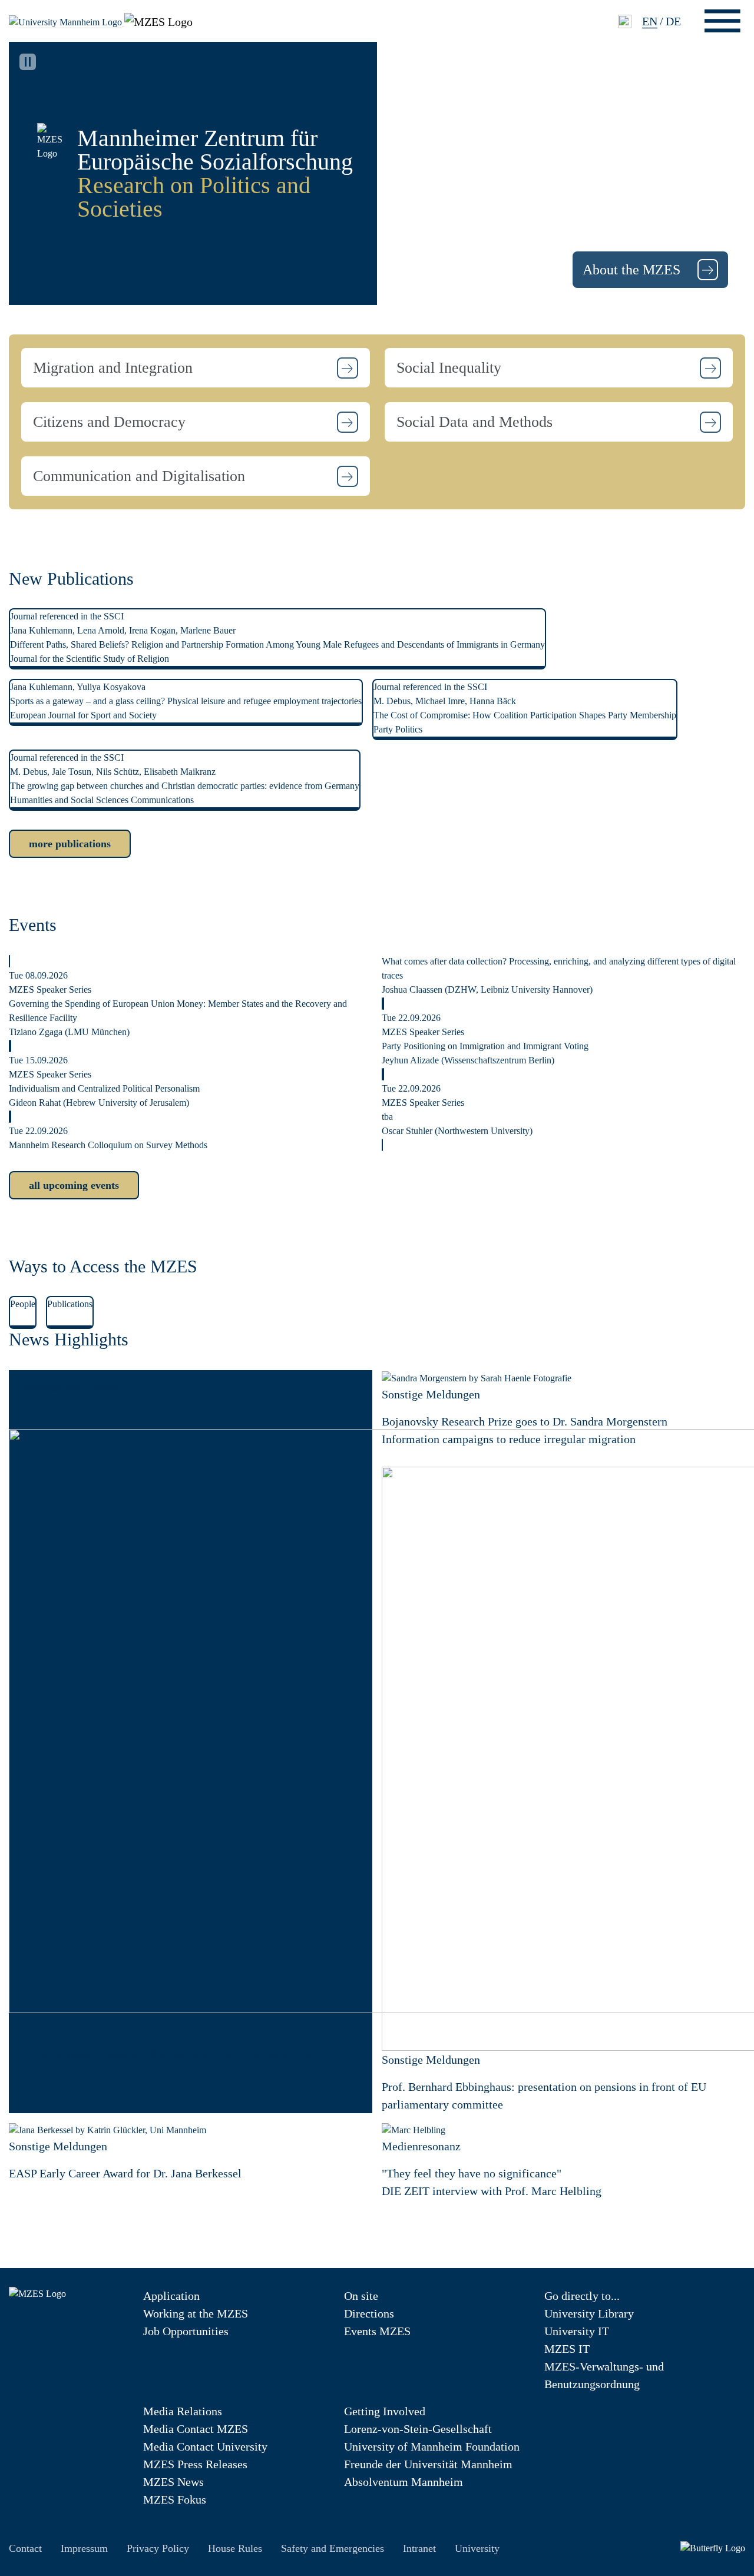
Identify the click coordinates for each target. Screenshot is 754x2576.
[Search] (625, 21)
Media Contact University (205, 2446)
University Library (589, 2313)
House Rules (235, 2548)
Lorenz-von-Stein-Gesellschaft (418, 2429)
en (650, 21)
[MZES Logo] (158, 20)
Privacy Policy (158, 2548)
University (477, 2548)
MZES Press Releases (195, 2464)
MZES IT (567, 2349)
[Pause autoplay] (28, 62)
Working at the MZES (196, 2313)
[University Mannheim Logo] (67, 21)
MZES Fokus (175, 2499)
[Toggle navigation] (722, 21)
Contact (25, 2548)
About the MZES (633, 270)
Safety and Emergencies (333, 2548)
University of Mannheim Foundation (432, 2446)
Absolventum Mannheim (404, 2482)
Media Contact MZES (196, 2429)
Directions (369, 2313)
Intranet (419, 2548)
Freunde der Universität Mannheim (428, 2464)
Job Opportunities (186, 2331)
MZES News (173, 2482)
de (673, 21)
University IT (577, 2331)
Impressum (84, 2548)
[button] (196, 368)
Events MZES (377, 2331)
